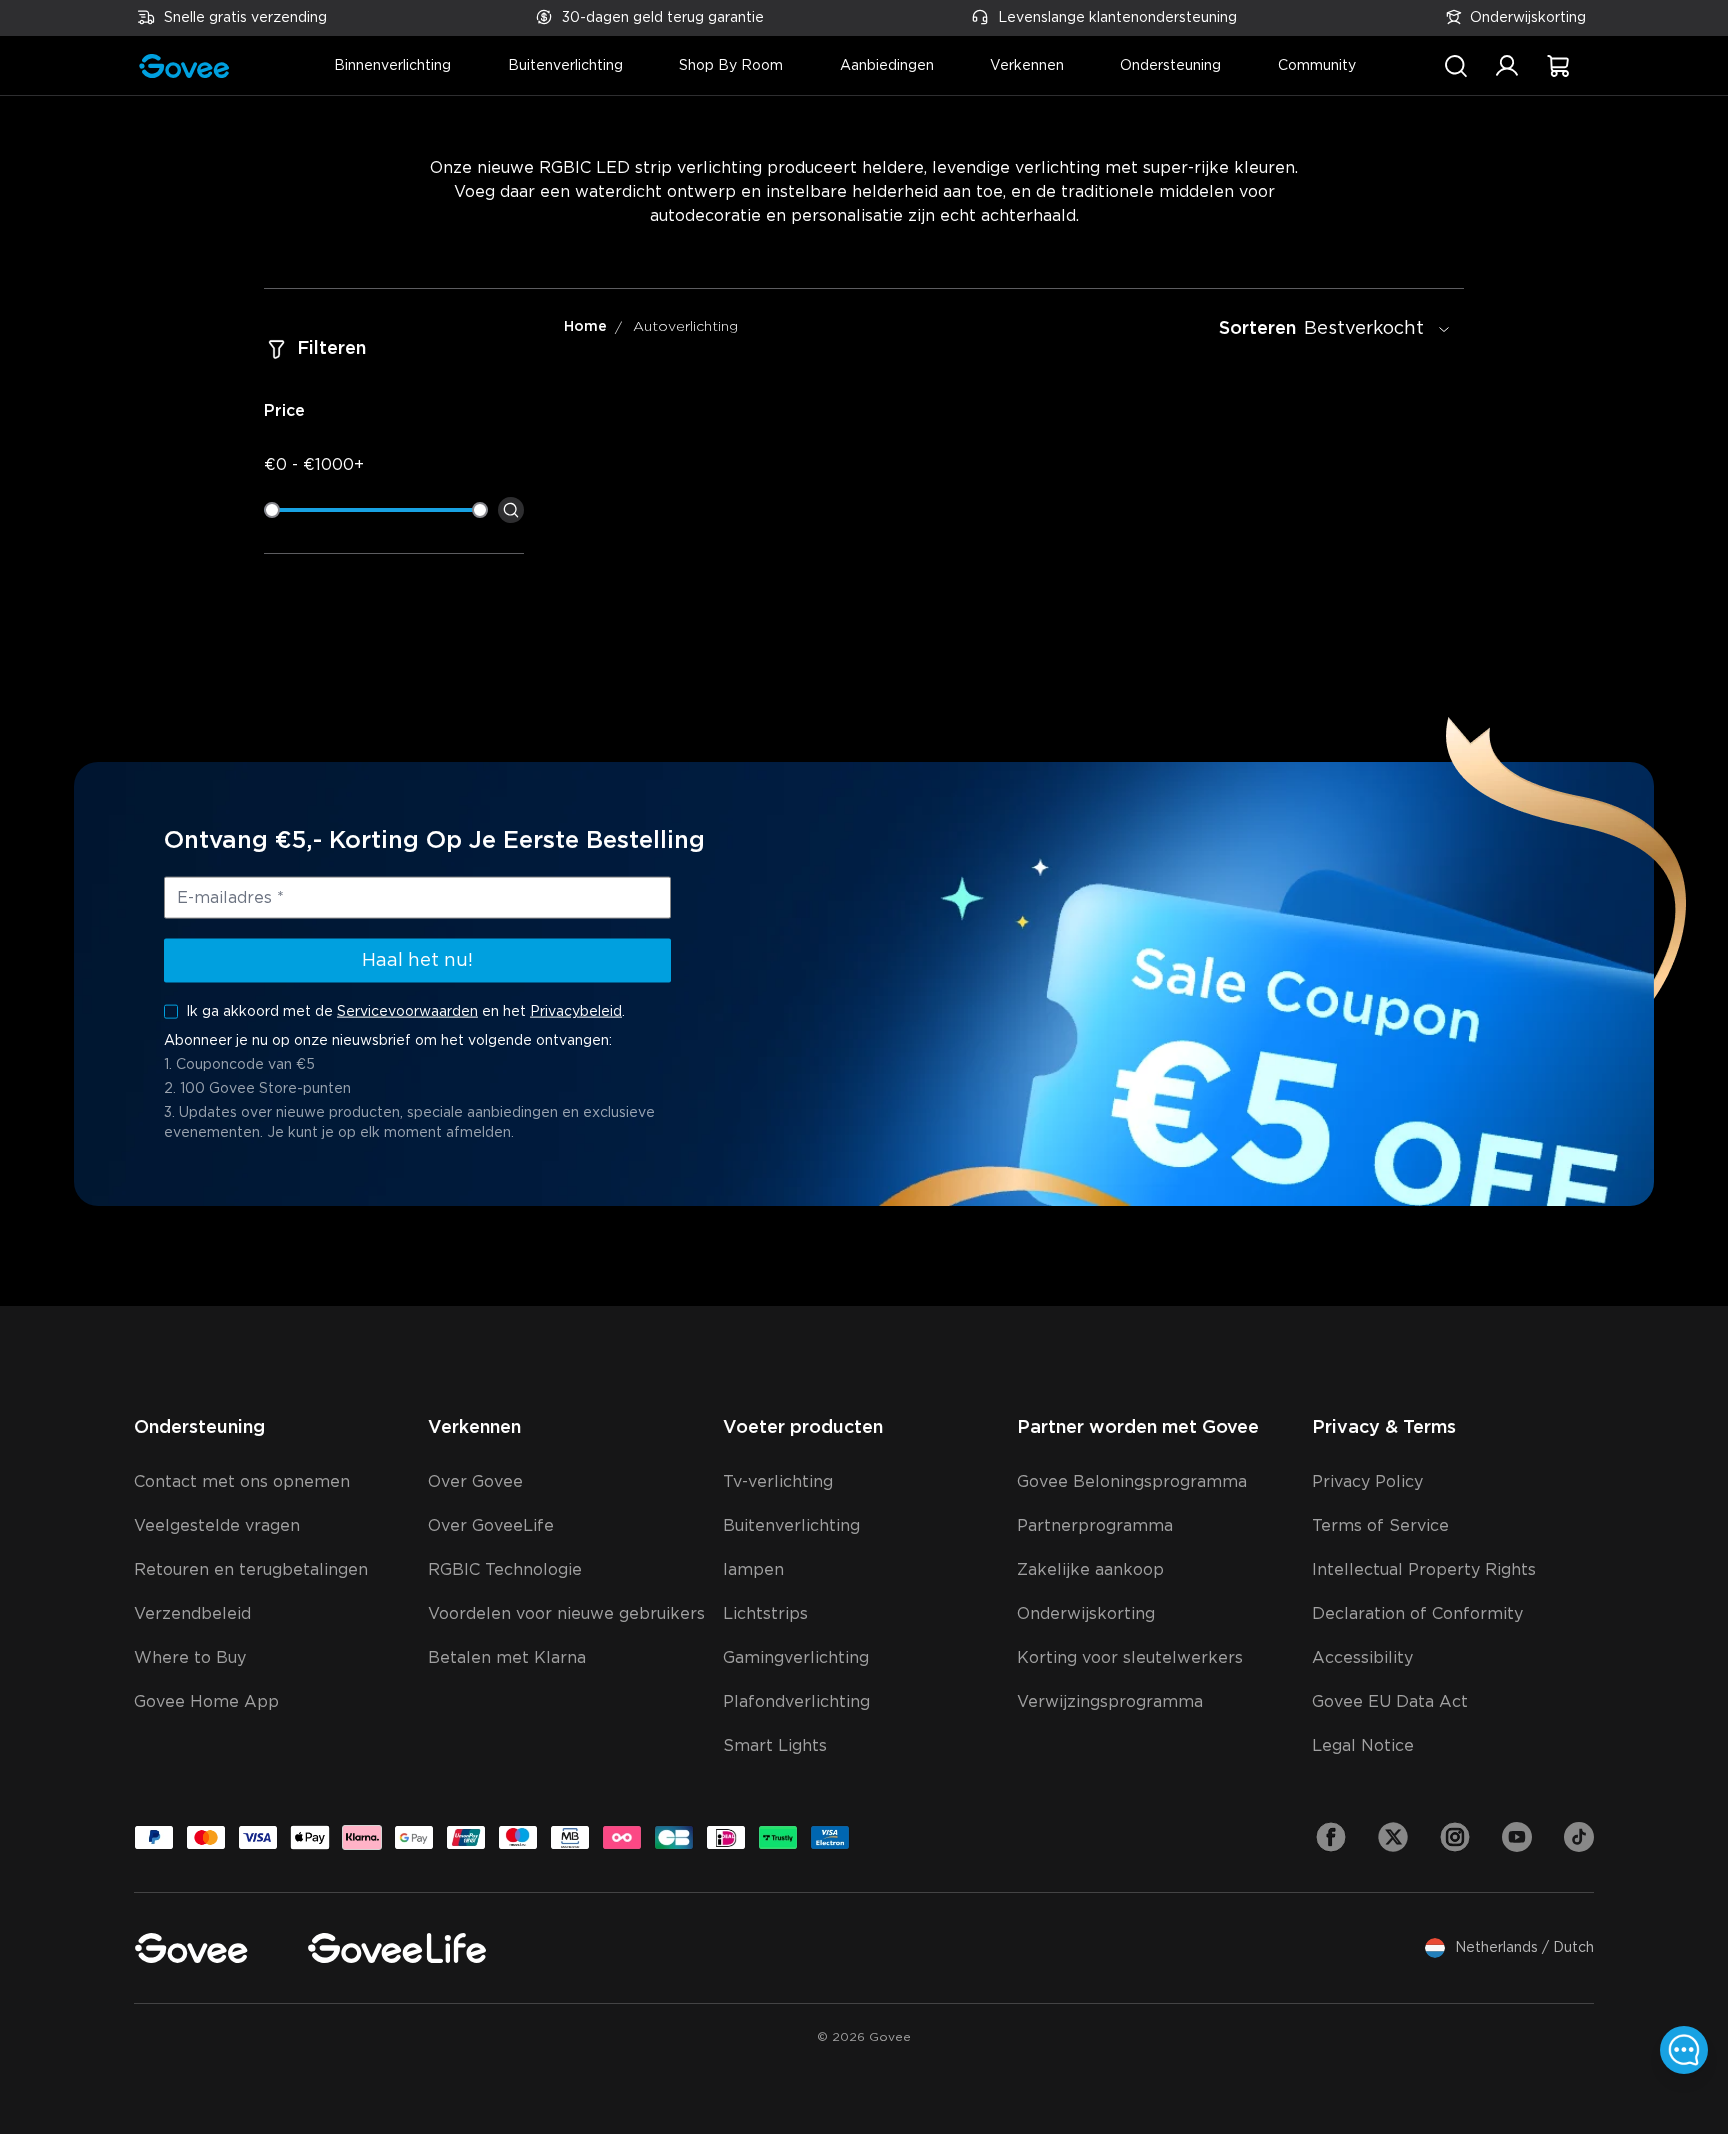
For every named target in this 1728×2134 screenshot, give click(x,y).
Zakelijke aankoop (1090, 1570)
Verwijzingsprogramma (1110, 1702)
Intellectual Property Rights (1424, 1570)
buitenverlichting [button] (565, 66)
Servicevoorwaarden (407, 1012)
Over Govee (475, 1482)
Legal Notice (1363, 1746)
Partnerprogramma (1095, 1526)
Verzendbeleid (192, 1614)
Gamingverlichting (796, 1658)
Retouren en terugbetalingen (251, 1570)
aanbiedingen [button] (887, 66)
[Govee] (191, 1948)
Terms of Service (1380, 1526)
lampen (753, 1570)
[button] (1507, 76)
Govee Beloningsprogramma (1132, 1482)
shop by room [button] (731, 66)
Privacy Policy (1367, 1482)
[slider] (272, 510)
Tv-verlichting (778, 1482)
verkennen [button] (1027, 66)
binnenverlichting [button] (392, 66)
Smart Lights (775, 1746)
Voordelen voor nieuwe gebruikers (566, 1614)
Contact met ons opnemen (242, 1482)
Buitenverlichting (791, 1526)
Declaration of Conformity (1417, 1614)
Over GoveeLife (491, 1526)
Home (585, 327)
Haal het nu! (417, 961)
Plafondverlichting (796, 1702)
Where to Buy (190, 1658)
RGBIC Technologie (505, 1570)
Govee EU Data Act (1390, 1702)
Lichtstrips (765, 1614)
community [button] (1317, 66)
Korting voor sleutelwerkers (1130, 1658)
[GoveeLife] (397, 1948)
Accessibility (1362, 1658)
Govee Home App (206, 1702)
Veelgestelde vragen (217, 1526)
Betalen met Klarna (507, 1658)
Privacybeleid (576, 1012)
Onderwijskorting (1528, 18)
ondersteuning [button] (1170, 66)
